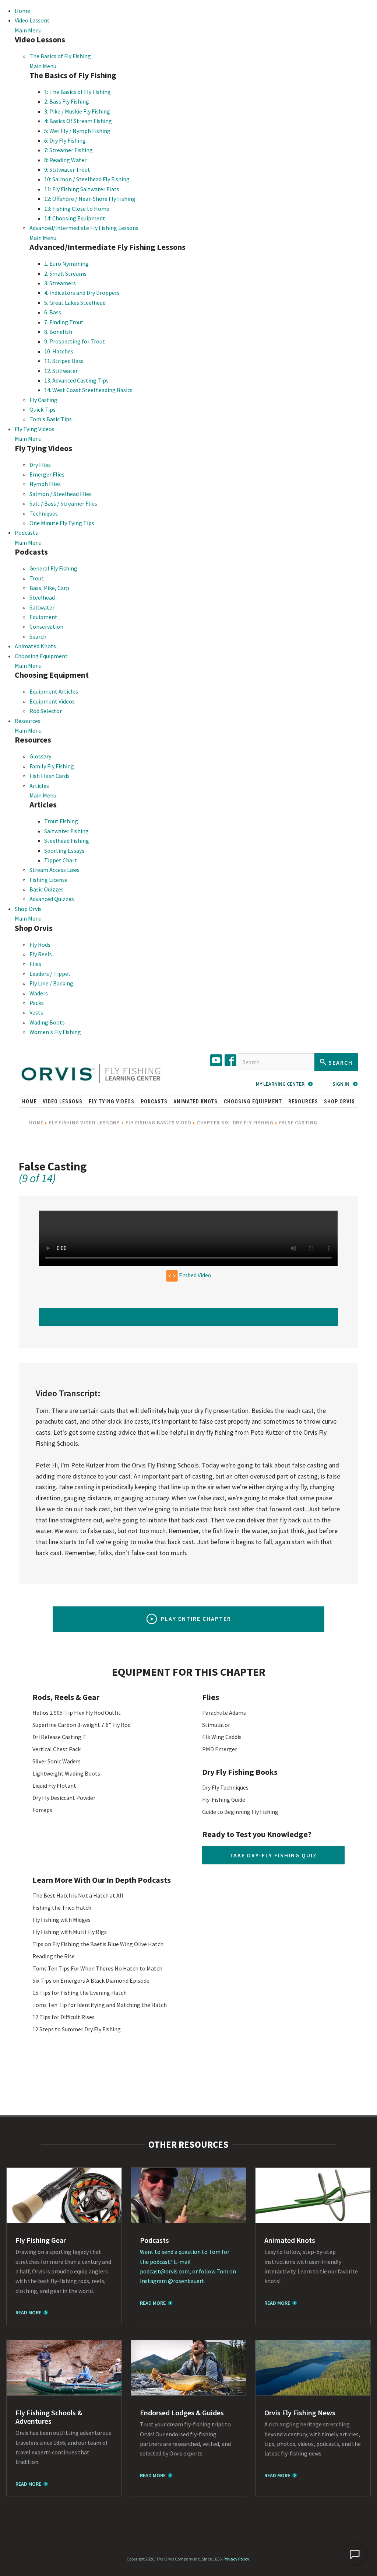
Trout (37, 578)
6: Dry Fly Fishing (65, 140)
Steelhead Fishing (67, 841)
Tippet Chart (61, 860)
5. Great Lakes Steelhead (75, 303)
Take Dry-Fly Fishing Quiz (273, 1855)
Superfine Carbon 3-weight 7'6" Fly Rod (82, 1725)
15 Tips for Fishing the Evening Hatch (80, 1993)
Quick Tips (43, 409)
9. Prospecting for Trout (75, 341)
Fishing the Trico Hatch (62, 1907)
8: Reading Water (65, 160)
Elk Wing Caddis (222, 1737)
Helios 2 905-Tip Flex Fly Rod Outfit (77, 1713)
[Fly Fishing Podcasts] (188, 2195)
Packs (37, 1003)
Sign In (341, 1084)
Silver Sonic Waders (57, 1761)
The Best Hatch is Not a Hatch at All (78, 1895)
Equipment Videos (52, 701)
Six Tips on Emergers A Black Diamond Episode (91, 1980)
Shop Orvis (28, 909)
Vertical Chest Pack (57, 1749)
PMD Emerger (220, 1749)
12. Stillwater (61, 371)
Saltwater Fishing (66, 831)
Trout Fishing (61, 821)
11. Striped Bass (64, 361)
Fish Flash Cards (50, 776)
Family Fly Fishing (52, 766)
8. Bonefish (58, 332)
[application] (355, 2554)
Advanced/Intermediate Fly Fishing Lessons (84, 228)
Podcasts (26, 533)
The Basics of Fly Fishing (60, 56)
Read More (28, 2313)
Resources (28, 721)
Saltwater (42, 607)
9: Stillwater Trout (67, 170)
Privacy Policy (236, 2559)
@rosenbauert (186, 2281)
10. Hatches (59, 351)
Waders (39, 993)
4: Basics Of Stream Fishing (78, 121)
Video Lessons (32, 20)
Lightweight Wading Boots (66, 1773)
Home (22, 11)
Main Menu (28, 30)
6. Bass (53, 312)
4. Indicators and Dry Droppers (82, 293)
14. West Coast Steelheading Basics (88, 390)
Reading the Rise (54, 1956)
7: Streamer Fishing (68, 150)
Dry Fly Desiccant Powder (64, 1798)
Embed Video (195, 1275)
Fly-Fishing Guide (224, 1800)
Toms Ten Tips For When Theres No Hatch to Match (97, 1968)
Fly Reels (41, 954)
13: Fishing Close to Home (77, 209)
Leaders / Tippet (50, 974)
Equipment (43, 617)
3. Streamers (60, 283)
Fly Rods (40, 945)
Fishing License (49, 880)
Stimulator (216, 1725)
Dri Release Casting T (59, 1737)
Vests (36, 1012)
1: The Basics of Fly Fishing (77, 92)
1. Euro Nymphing (66, 263)
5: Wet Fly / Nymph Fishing (77, 131)
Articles (39, 786)
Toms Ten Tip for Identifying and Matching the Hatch (100, 2005)
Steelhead (42, 597)
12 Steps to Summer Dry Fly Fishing (77, 2029)
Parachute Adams (224, 1713)
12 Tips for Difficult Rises (64, 2017)
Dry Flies (40, 465)
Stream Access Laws (54, 870)
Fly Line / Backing (51, 983)
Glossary (40, 756)
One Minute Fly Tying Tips (62, 523)
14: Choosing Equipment (75, 218)
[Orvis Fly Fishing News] (313, 2368)
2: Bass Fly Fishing (67, 101)
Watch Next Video (189, 1317)
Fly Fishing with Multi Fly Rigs (70, 1932)
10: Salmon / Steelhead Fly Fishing (87, 179)
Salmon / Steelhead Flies (61, 494)
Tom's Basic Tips (51, 419)
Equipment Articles (54, 691)
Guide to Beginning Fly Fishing (240, 1812)
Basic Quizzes (47, 889)
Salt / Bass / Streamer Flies (63, 503)
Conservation (46, 626)
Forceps (42, 1810)
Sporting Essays (64, 851)
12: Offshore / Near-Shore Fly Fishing (90, 199)
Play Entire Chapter (196, 1619)
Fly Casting (43, 400)
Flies (35, 964)
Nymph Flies (45, 484)
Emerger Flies (47, 474)
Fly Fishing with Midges (61, 1920)
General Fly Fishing (53, 568)
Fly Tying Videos (35, 429)
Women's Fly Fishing (55, 1032)
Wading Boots (47, 1022)
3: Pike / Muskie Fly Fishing (77, 111)
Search (38, 636)
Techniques (44, 513)
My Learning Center (280, 1084)
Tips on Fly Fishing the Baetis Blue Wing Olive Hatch (98, 1944)
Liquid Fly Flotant (54, 1786)
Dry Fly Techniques (225, 1787)
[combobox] (276, 1062)
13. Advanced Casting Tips (76, 380)
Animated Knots (35, 646)
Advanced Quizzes (52, 899)
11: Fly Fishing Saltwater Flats (82, 189)
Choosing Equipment (41, 656)
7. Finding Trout (64, 322)
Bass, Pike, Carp (49, 588)
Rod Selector (46, 711)
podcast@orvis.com (165, 2271)
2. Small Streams (65, 273)
